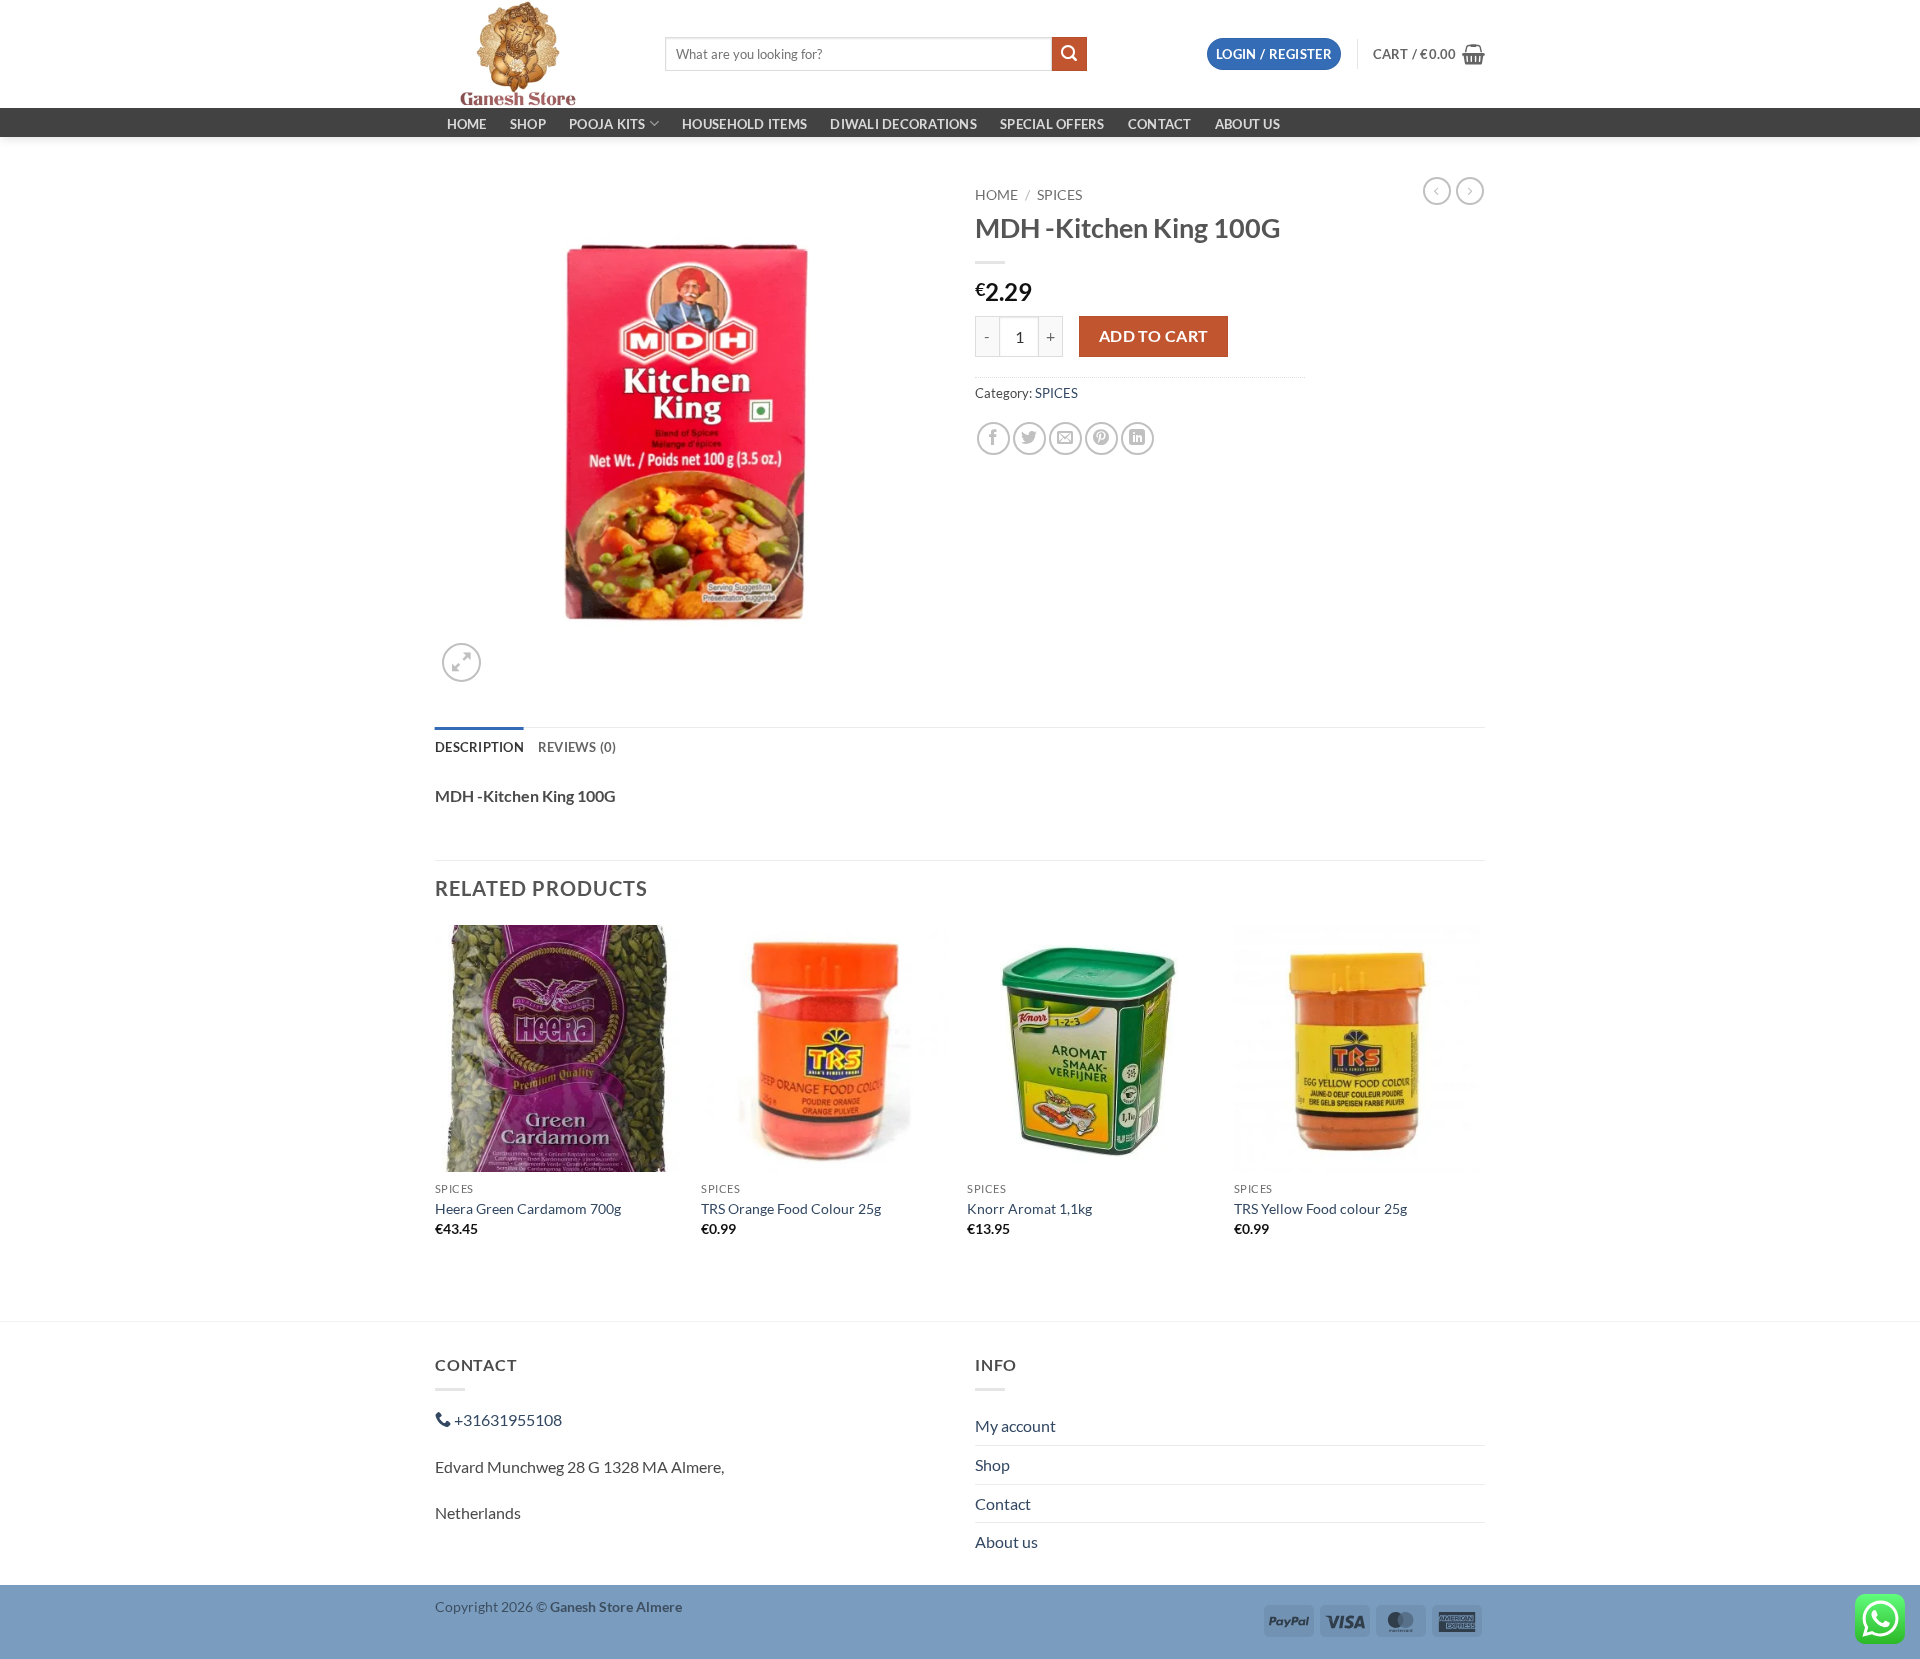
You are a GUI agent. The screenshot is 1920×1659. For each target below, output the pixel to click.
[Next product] (1437, 191)
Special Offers (1052, 124)
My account (1015, 1425)
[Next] (1479, 1121)
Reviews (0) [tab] (577, 747)
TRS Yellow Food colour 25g (1320, 1208)
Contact (1160, 124)
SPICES (1059, 195)
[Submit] (1069, 54)
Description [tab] (479, 747)
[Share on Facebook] (993, 438)
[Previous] (436, 1121)
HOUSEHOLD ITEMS (744, 124)
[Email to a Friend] (1065, 438)
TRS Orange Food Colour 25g (791, 1208)
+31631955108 (506, 1419)
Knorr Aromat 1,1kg (1029, 1208)
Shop (528, 124)
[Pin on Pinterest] (1101, 438)
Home (467, 124)
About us (1247, 124)
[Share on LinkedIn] (1137, 438)
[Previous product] (1470, 191)
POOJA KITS (607, 124)
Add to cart (1154, 336)
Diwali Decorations (903, 124)
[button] (1274, 54)
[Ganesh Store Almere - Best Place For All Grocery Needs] (535, 54)
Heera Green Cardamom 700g (528, 1208)
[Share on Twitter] (1029, 438)
